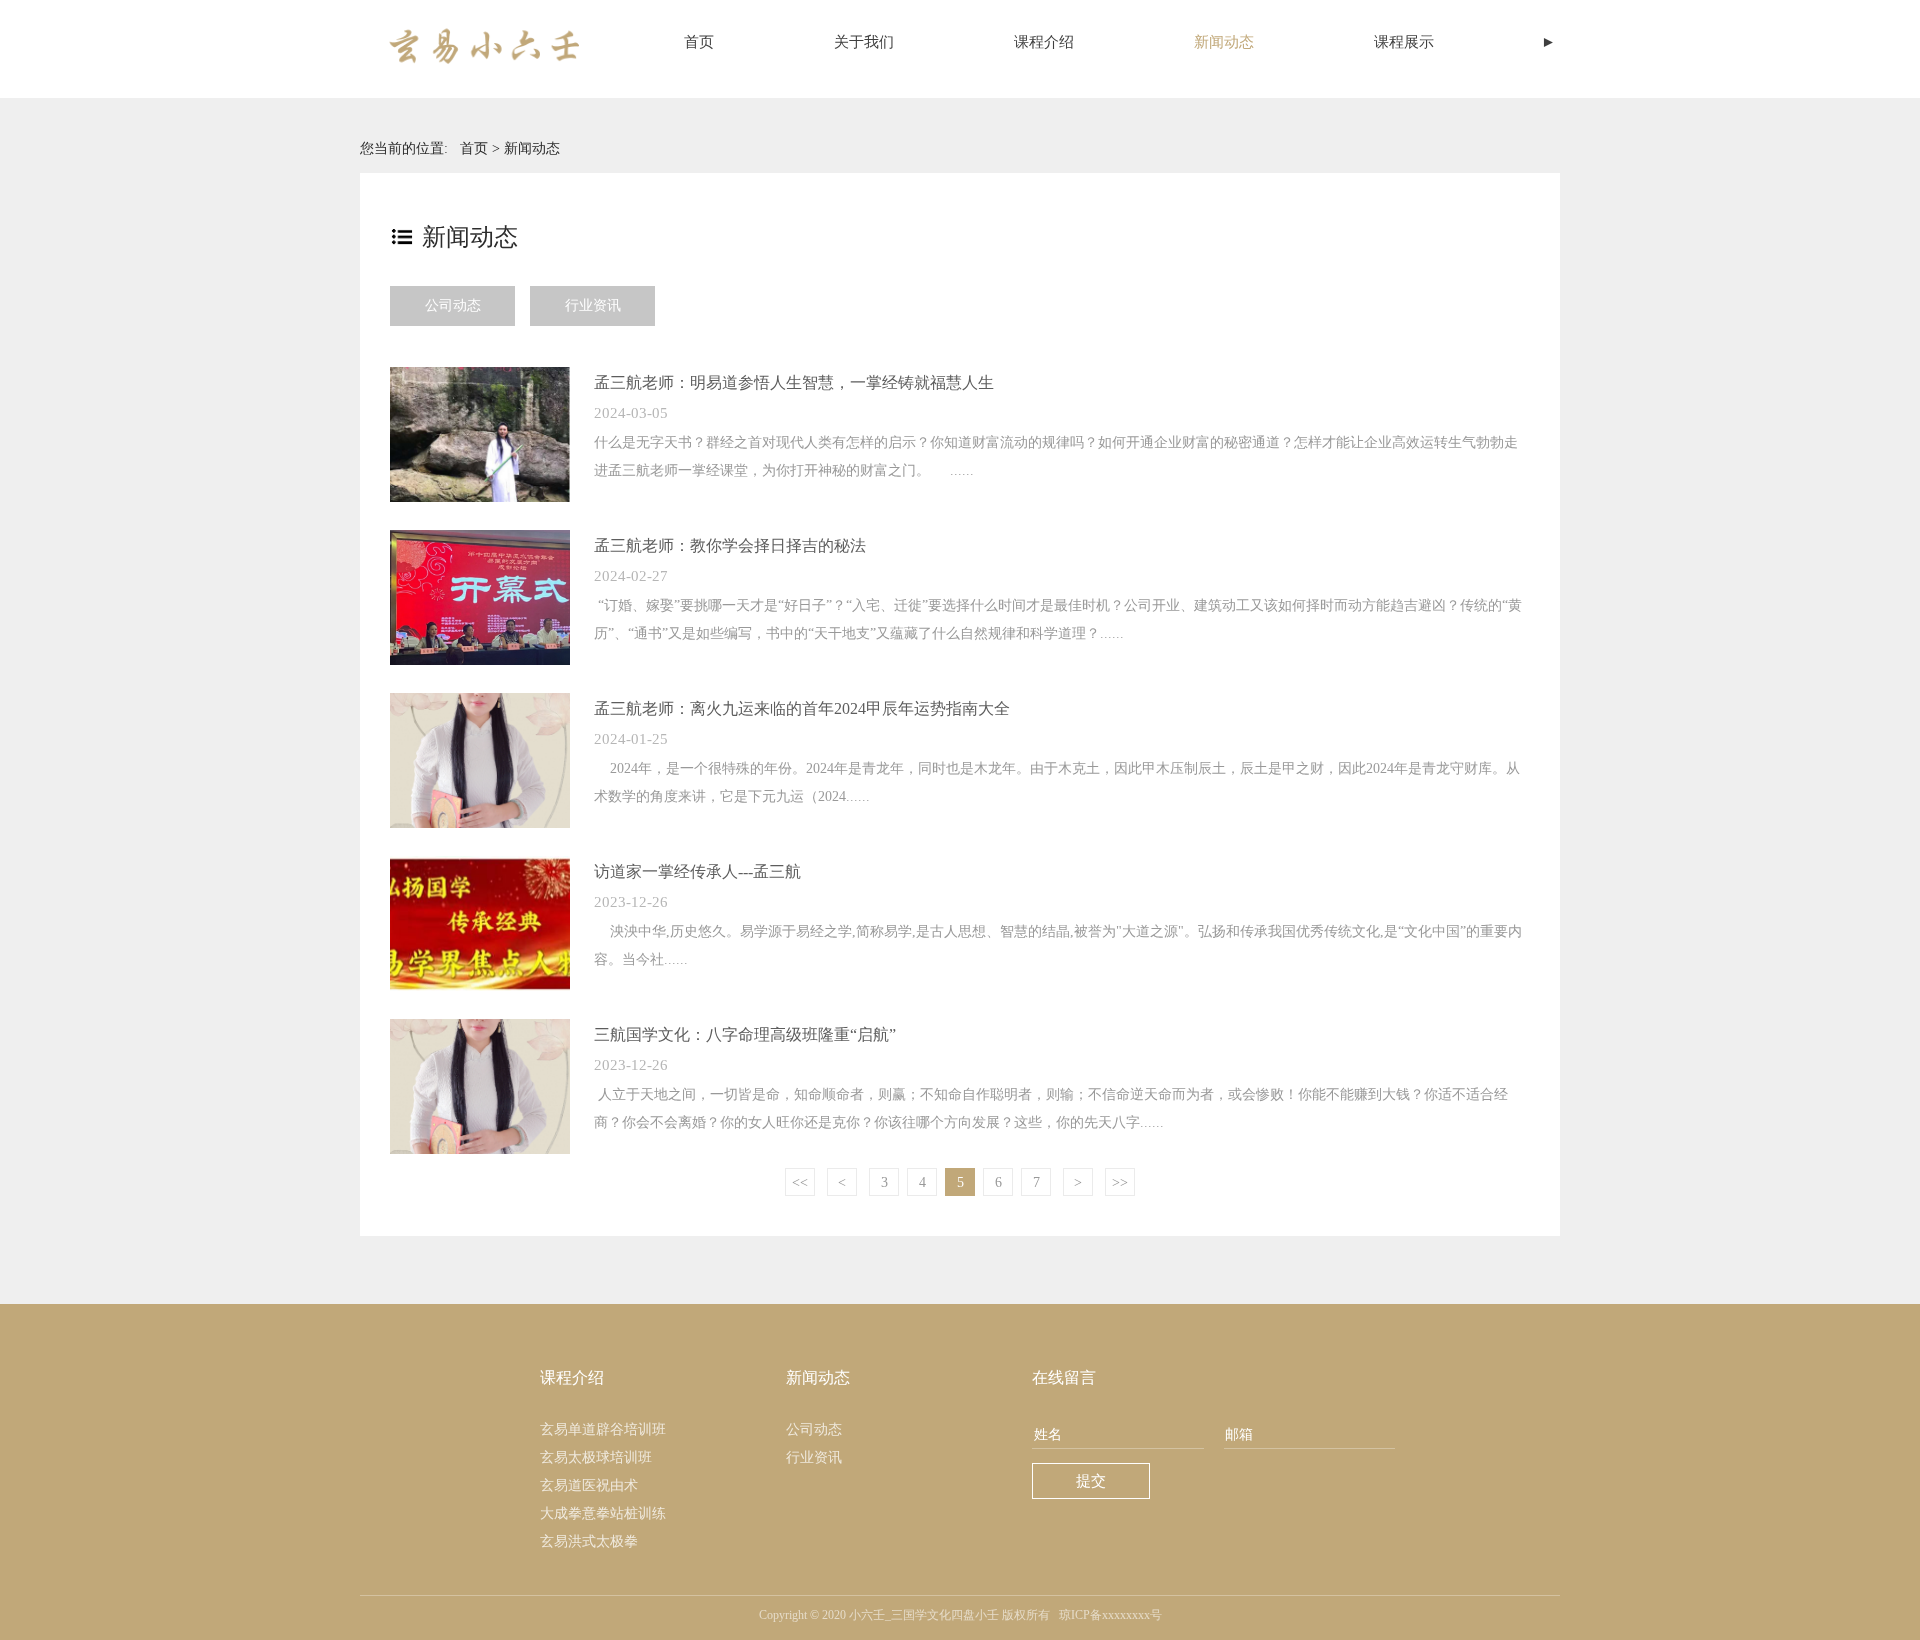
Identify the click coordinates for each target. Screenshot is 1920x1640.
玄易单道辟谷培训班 (603, 1429)
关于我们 (864, 42)
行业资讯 (593, 305)
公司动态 (453, 305)
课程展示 (1404, 42)
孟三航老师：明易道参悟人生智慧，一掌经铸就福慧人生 (794, 382)
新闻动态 (1224, 42)
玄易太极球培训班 (596, 1457)
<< (800, 1182)
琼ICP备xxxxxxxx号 (1110, 1615)
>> (1120, 1182)
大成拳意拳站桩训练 (603, 1513)
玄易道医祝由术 (589, 1485)
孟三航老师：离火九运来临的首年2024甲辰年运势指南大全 (802, 708)
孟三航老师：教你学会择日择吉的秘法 (730, 545)
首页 (699, 42)
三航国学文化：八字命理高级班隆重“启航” (745, 1034)
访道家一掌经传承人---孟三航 (697, 871)
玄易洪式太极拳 (589, 1541)
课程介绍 (1044, 42)
